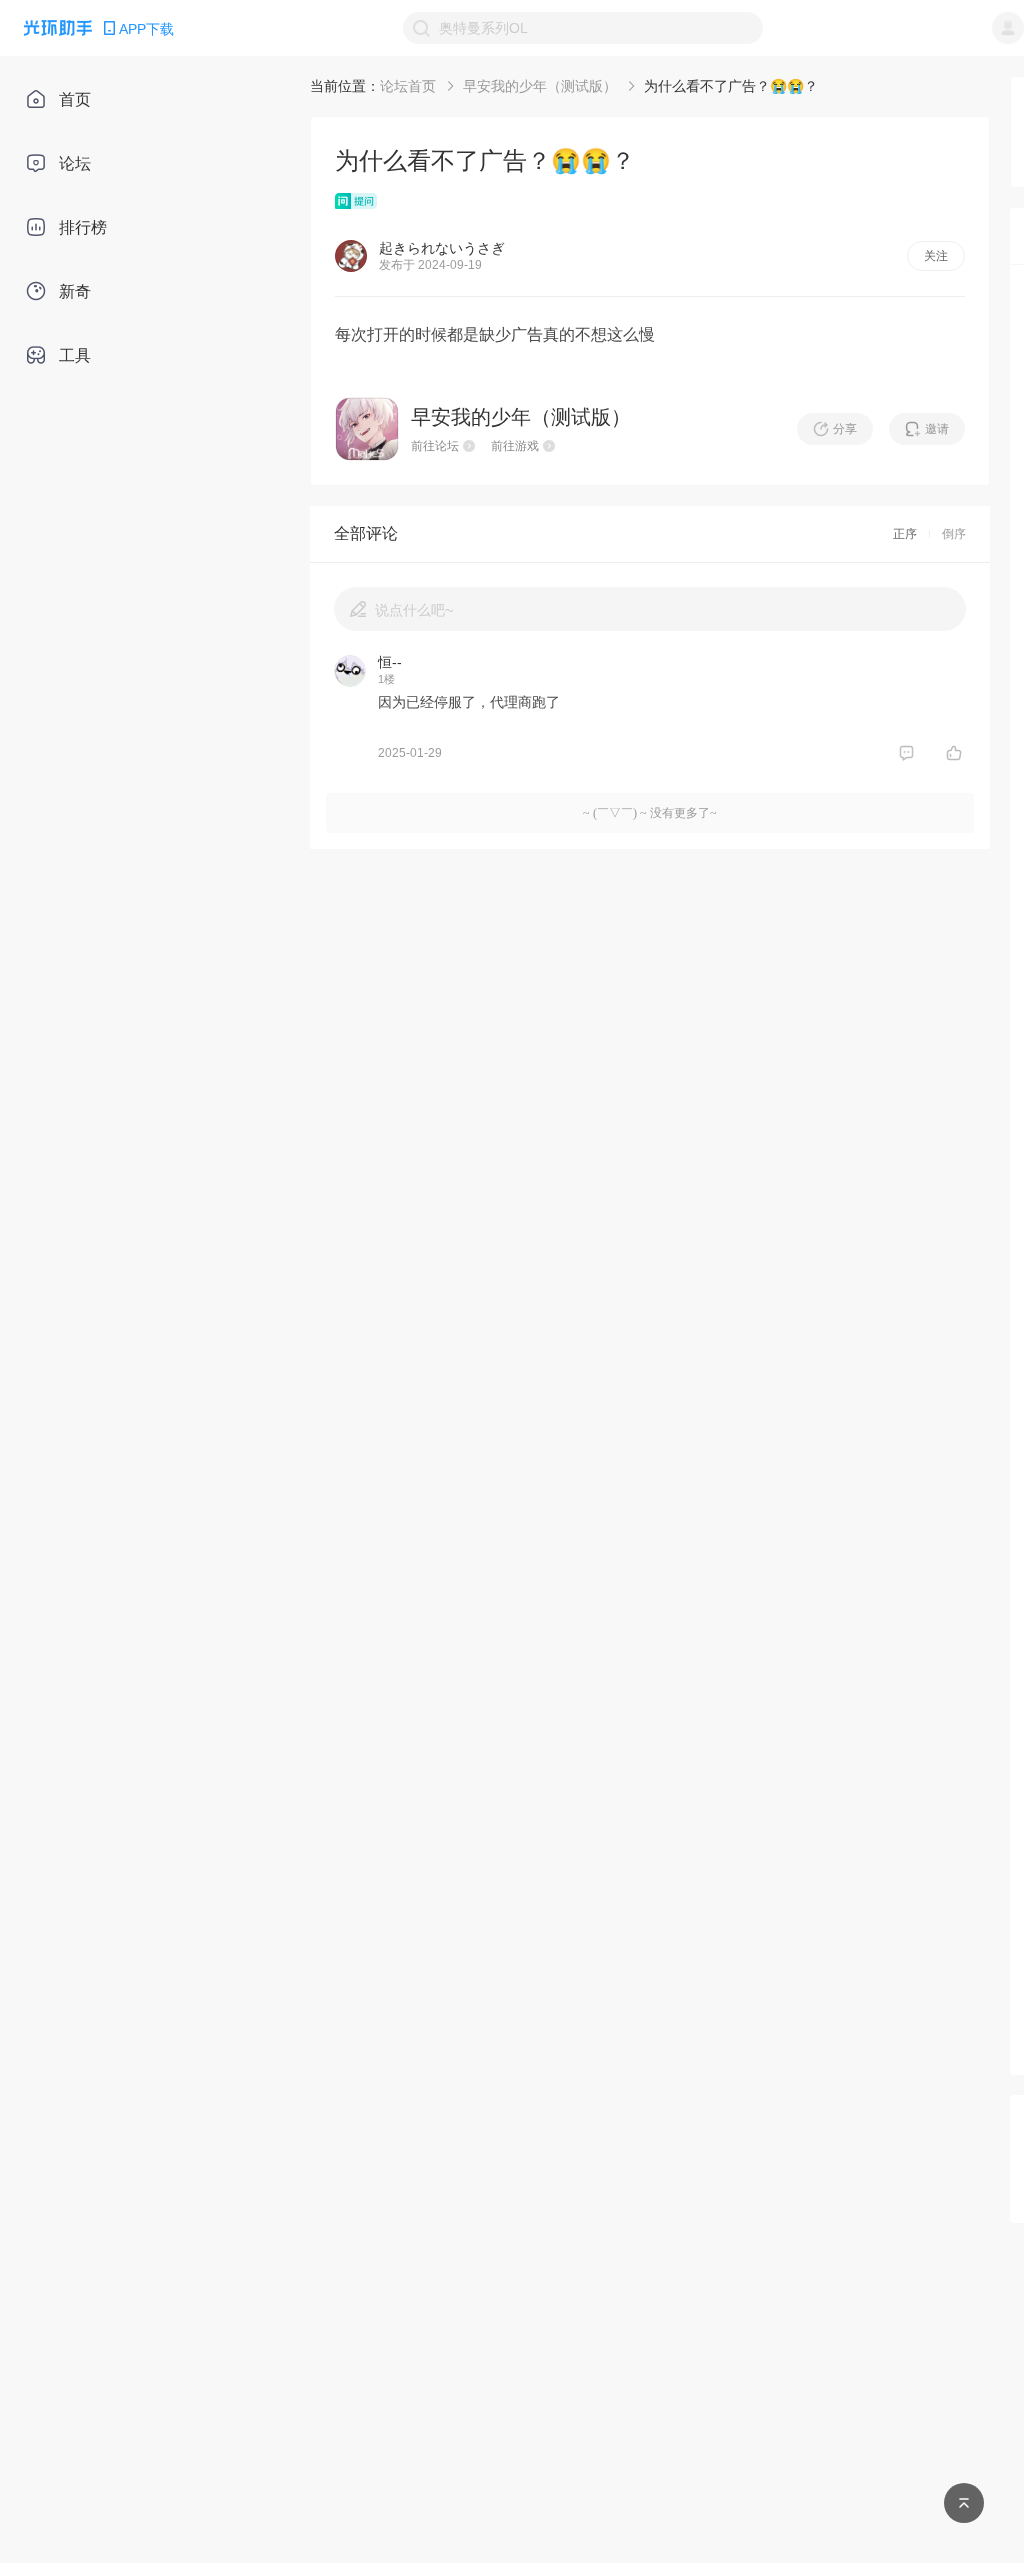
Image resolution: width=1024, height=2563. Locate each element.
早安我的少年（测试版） (540, 86)
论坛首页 (408, 86)
